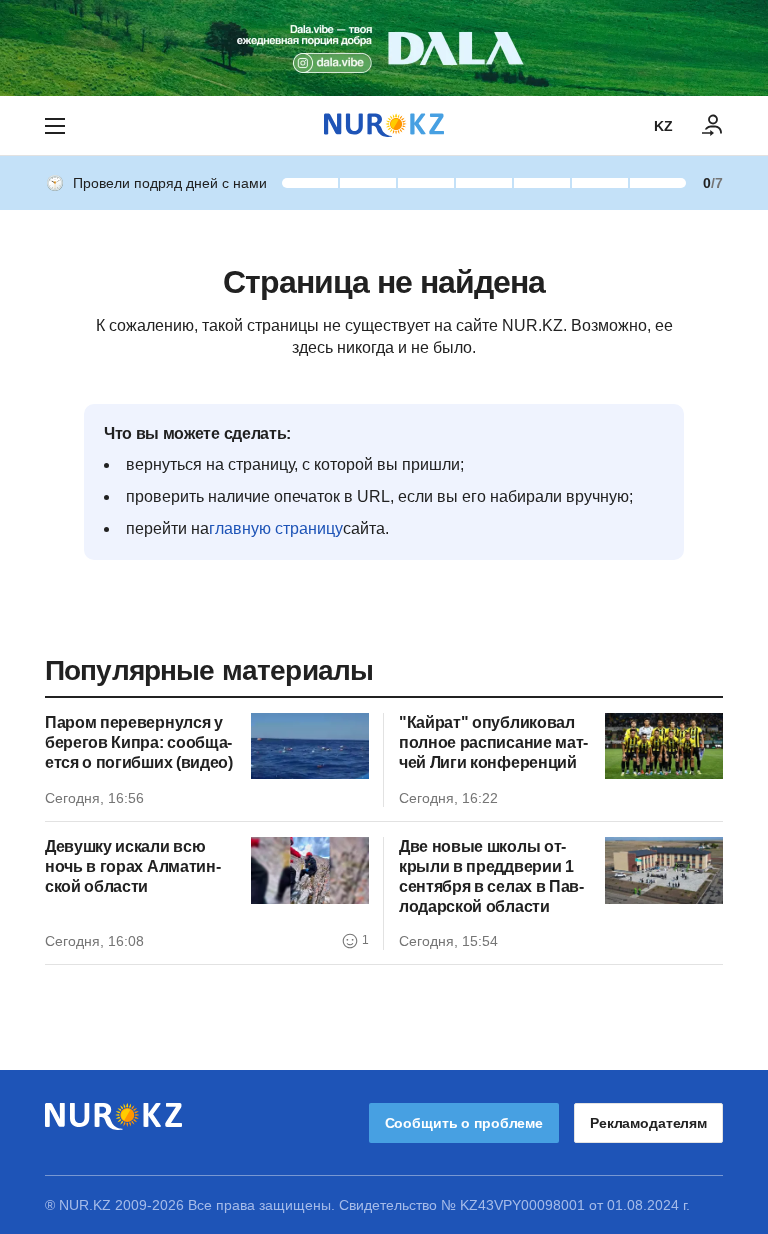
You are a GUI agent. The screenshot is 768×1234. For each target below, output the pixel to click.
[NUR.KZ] (384, 125)
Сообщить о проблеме (464, 1123)
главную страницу (276, 528)
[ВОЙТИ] (713, 126)
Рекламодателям (648, 1123)
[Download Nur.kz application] (384, 48)
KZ (663, 126)
